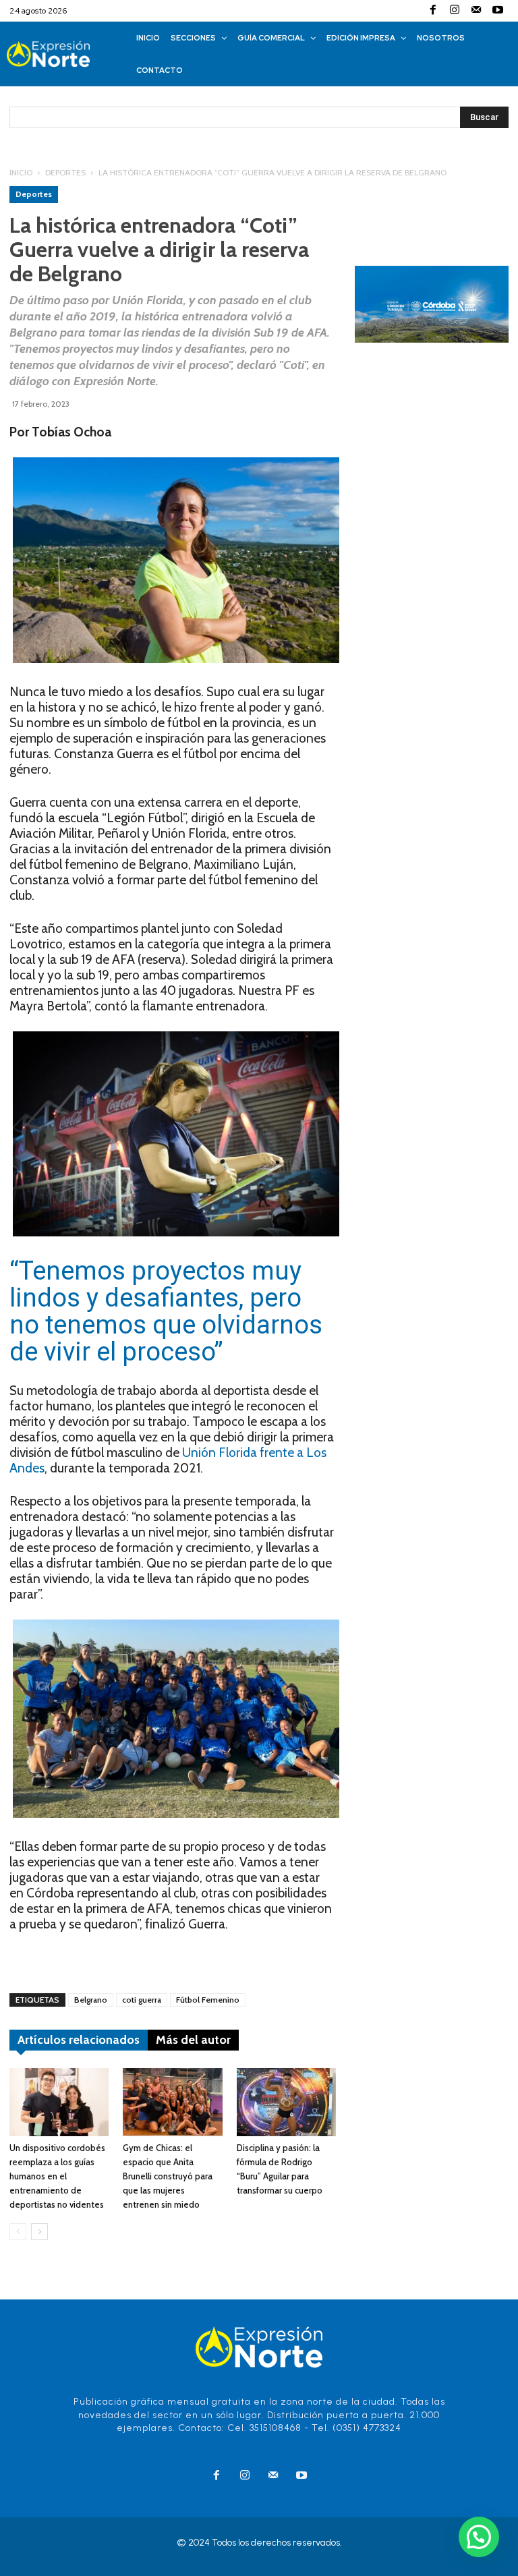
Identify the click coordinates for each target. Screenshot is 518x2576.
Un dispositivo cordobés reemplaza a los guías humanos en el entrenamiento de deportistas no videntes (57, 2176)
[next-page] (39, 2232)
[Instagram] (455, 11)
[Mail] (476, 11)
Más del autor (193, 2040)
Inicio (21, 172)
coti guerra (142, 2000)
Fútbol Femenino (208, 2000)
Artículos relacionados (79, 2040)
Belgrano (91, 2000)
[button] (479, 2537)
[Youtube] (498, 11)
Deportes (65, 172)
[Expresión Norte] (62, 54)
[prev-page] (18, 2232)
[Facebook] (433, 11)
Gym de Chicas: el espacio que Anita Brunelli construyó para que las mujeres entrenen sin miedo (168, 2176)
